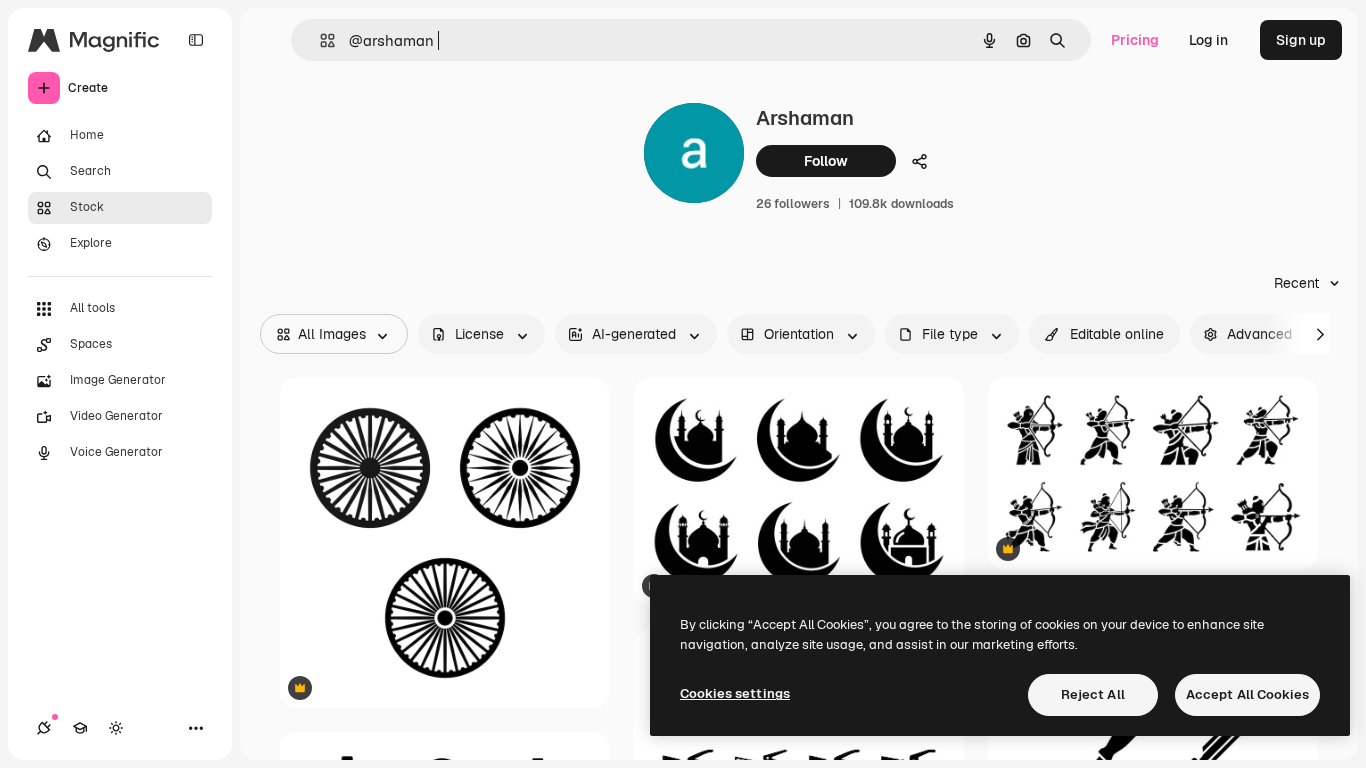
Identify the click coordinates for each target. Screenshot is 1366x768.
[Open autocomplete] (319, 40)
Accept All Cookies (1247, 694)
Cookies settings (735, 693)
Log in (1208, 40)
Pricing (1135, 40)
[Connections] (44, 728)
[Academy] (80, 728)
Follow (826, 161)
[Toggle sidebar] (196, 40)
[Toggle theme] (116, 728)
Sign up (1301, 40)
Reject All (1093, 694)
